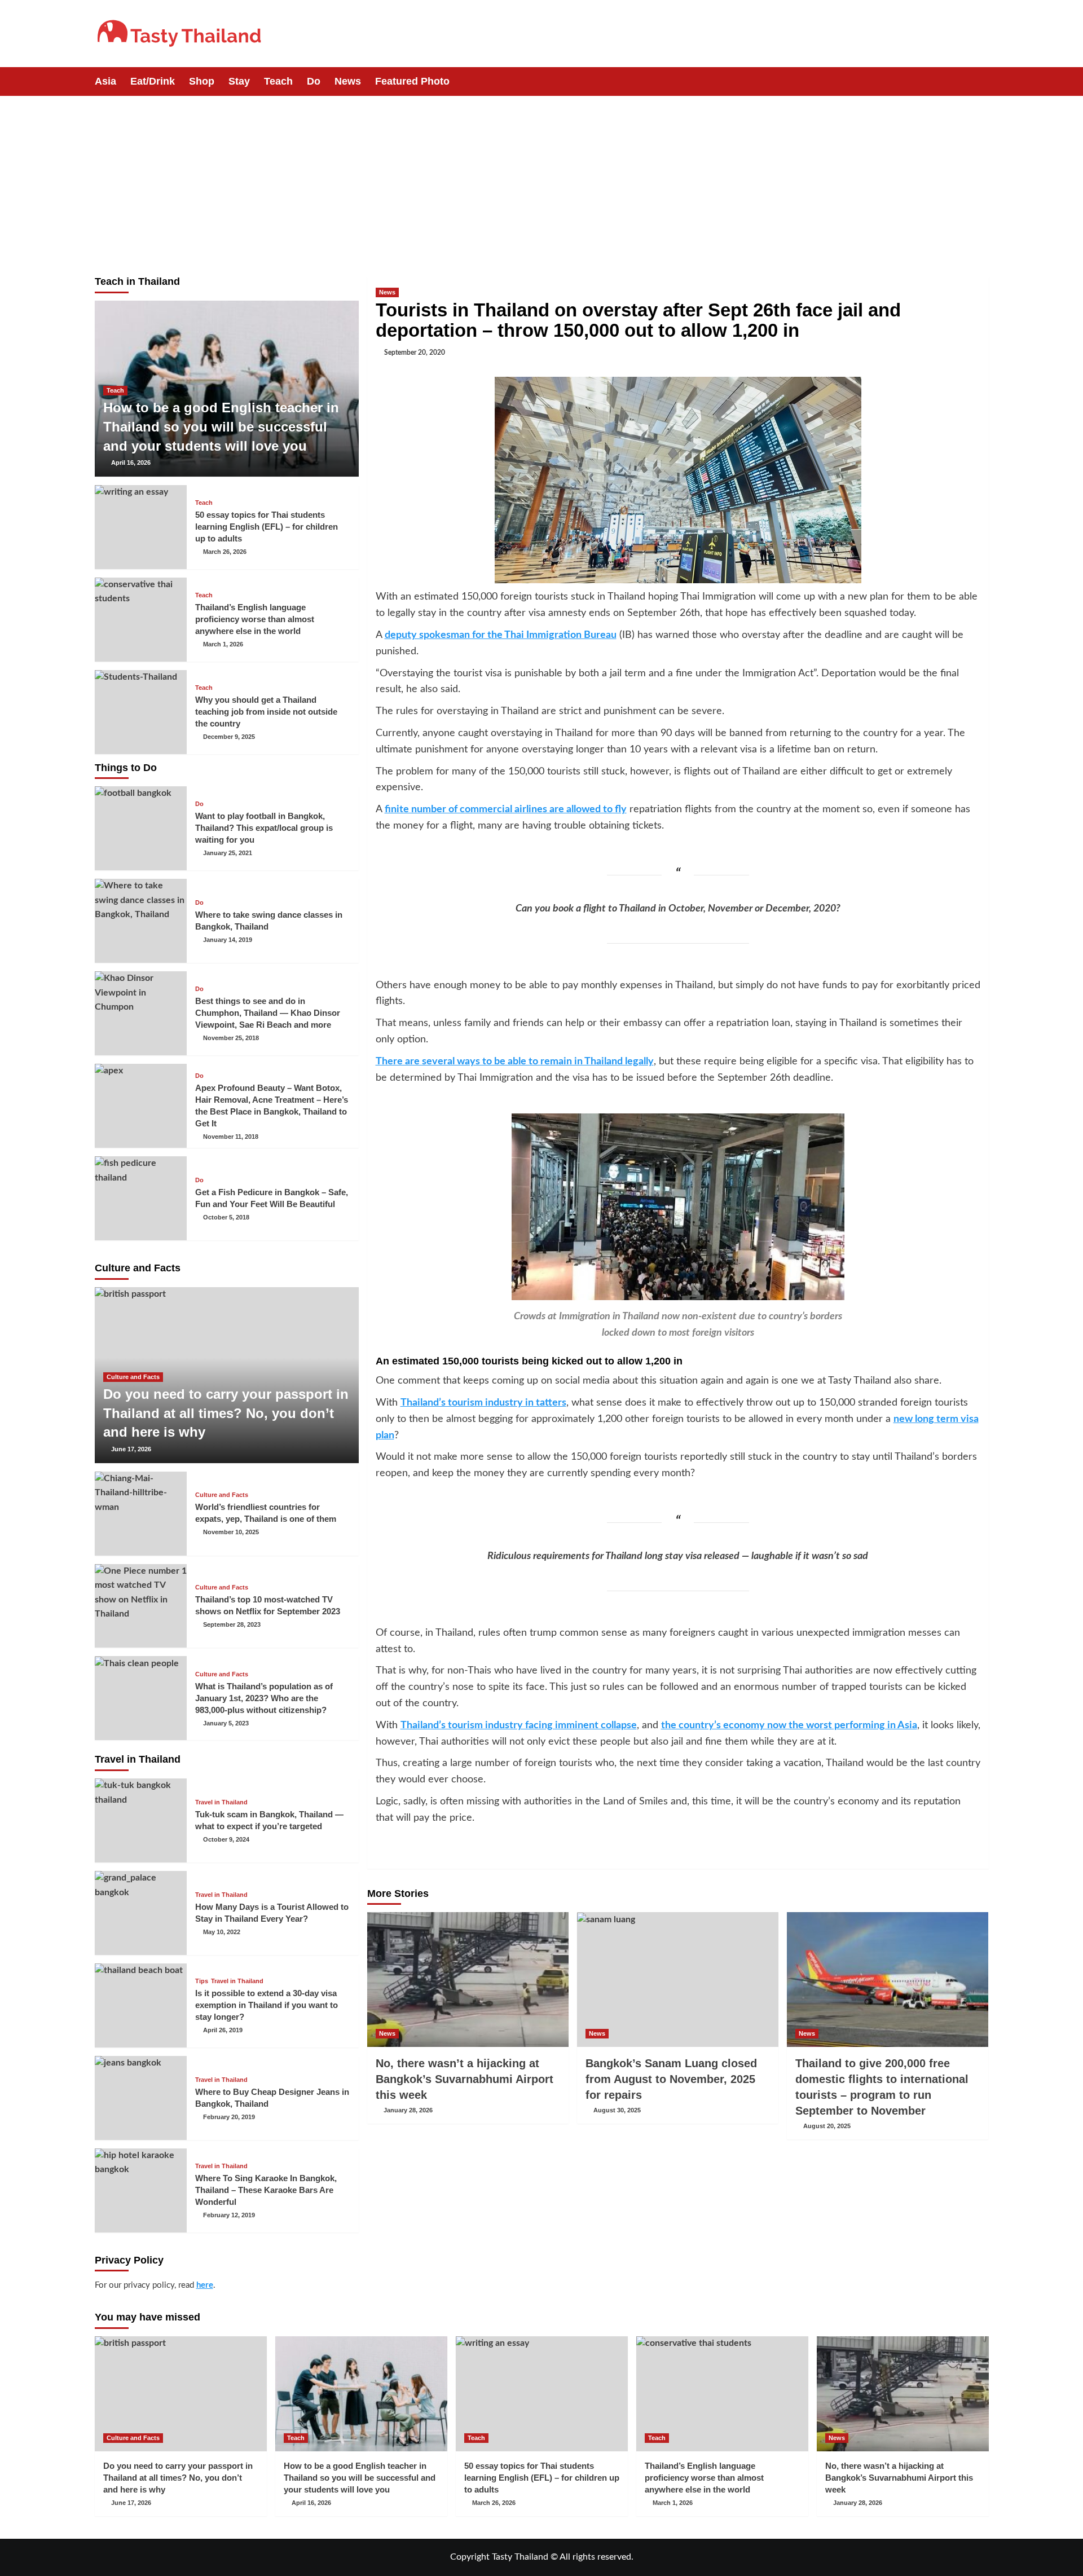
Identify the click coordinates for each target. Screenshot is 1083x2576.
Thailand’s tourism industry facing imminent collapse (519, 1725)
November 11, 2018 (231, 1137)
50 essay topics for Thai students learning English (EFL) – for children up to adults (267, 527)
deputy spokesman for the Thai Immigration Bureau (501, 635)
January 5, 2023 (226, 1723)
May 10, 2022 (222, 1932)
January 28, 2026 (408, 2110)
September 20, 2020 (415, 353)
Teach (278, 81)
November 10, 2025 (231, 1532)
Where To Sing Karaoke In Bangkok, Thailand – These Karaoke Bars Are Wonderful (266, 2190)
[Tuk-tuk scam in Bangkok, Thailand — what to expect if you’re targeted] (141, 1820)
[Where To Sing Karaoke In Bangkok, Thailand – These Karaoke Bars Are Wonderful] (141, 2190)
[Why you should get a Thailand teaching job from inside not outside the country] (141, 712)
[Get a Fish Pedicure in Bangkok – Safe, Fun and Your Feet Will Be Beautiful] (141, 1198)
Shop (202, 81)
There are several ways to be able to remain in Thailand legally (515, 1062)
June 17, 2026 (131, 1449)
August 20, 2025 (827, 2126)
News (348, 81)
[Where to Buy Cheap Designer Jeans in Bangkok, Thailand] (141, 2098)
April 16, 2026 (131, 463)
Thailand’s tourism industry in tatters (483, 1403)
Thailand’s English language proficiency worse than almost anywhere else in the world (255, 619)
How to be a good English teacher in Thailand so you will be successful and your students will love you (221, 426)
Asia (105, 81)
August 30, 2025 (617, 2110)
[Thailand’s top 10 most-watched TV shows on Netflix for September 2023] (141, 1606)
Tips (202, 1981)
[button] (982, 82)
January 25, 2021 (228, 853)
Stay (239, 81)
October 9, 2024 (226, 1839)
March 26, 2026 (225, 552)
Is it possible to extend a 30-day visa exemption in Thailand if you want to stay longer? (267, 2005)
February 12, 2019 (229, 2215)
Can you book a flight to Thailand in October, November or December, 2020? (678, 909)
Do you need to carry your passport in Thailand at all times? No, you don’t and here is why (226, 1413)
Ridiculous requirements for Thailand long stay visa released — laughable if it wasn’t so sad (678, 1556)
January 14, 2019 (228, 940)
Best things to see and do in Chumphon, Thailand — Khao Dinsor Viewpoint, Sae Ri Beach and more (268, 1013)
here (205, 2285)
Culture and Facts (133, 1377)
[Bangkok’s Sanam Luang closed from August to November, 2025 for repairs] (678, 1979)
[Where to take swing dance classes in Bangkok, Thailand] (141, 921)
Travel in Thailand (221, 1802)
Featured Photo (412, 81)
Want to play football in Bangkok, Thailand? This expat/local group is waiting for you (264, 828)
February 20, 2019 (229, 2117)
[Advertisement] (541, 180)
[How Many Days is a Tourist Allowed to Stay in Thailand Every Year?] (141, 1913)
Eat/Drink (153, 81)
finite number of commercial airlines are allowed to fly (506, 809)
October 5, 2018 (226, 1217)
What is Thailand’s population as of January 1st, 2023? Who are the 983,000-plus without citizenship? (264, 1698)
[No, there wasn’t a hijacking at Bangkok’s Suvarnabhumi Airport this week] (468, 1979)
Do (314, 81)
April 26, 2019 (223, 2030)
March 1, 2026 (223, 644)
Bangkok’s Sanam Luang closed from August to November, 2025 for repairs (671, 2079)
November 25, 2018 (231, 1038)
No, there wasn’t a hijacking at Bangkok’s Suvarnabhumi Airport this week (465, 2079)
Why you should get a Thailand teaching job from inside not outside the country (266, 712)
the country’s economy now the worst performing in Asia (789, 1725)
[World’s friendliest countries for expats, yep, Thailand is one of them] (141, 1514)
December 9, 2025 (229, 737)
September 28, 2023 (232, 1624)
